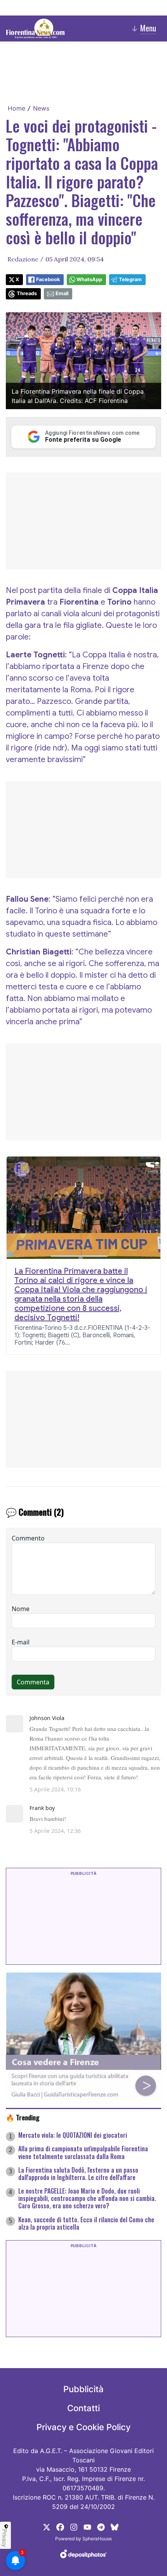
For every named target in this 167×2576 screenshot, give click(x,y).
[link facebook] (60, 2526)
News (41, 108)
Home (17, 108)
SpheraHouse (97, 2539)
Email (62, 293)
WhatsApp (89, 279)
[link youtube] (87, 2526)
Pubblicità (83, 2389)
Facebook (48, 279)
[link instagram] (74, 2526)
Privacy (5, 2538)
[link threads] (115, 2526)
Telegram (130, 279)
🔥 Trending (23, 2117)
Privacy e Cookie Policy (83, 2427)
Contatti (83, 2408)
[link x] (47, 2526)
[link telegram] (101, 2526)
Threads (27, 293)
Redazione (23, 259)
